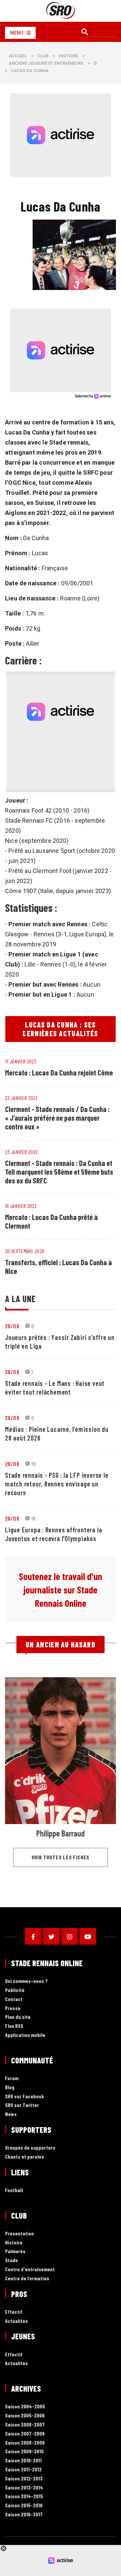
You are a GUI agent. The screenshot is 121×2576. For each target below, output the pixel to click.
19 (34, 1464)
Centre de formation (27, 2278)
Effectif (14, 2312)
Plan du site (18, 2017)
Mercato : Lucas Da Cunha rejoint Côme (59, 1072)
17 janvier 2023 (21, 1061)
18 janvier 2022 (21, 1206)
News (11, 2114)
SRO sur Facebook (25, 2096)
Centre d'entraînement (30, 2269)
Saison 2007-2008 (25, 2434)
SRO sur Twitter (22, 2105)
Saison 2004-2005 (25, 2407)
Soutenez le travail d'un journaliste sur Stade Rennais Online (61, 1590)
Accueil (18, 56)
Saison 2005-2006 (25, 2416)
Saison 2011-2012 (23, 2470)
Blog (10, 2087)
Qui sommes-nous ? (26, 1981)
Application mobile (25, 2035)
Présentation (19, 2234)
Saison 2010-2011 (23, 2461)
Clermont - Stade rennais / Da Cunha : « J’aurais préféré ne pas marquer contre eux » (57, 1118)
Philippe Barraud (61, 1833)
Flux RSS (14, 2026)
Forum (12, 2078)
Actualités (16, 2321)
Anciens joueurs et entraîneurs (46, 63)
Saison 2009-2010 (24, 2451)
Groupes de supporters (30, 2148)
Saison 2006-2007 (25, 2425)
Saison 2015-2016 (24, 2505)
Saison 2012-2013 (24, 2479)
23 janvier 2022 (22, 1098)
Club (43, 56)
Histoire (68, 56)
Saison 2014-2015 (24, 2496)
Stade (11, 2260)
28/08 (12, 1326)
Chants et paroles (25, 2157)
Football (14, 2190)
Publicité (15, 1990)
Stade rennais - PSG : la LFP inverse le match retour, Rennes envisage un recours (57, 1484)
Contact (14, 1999)
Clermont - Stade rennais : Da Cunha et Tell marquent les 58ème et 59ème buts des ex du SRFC (59, 1172)
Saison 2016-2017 (24, 2514)
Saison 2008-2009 (25, 2443)
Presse (13, 2008)
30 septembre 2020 (25, 1251)
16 (34, 1518)
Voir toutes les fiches (61, 1857)
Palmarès (15, 2251)
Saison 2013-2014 (24, 2488)
